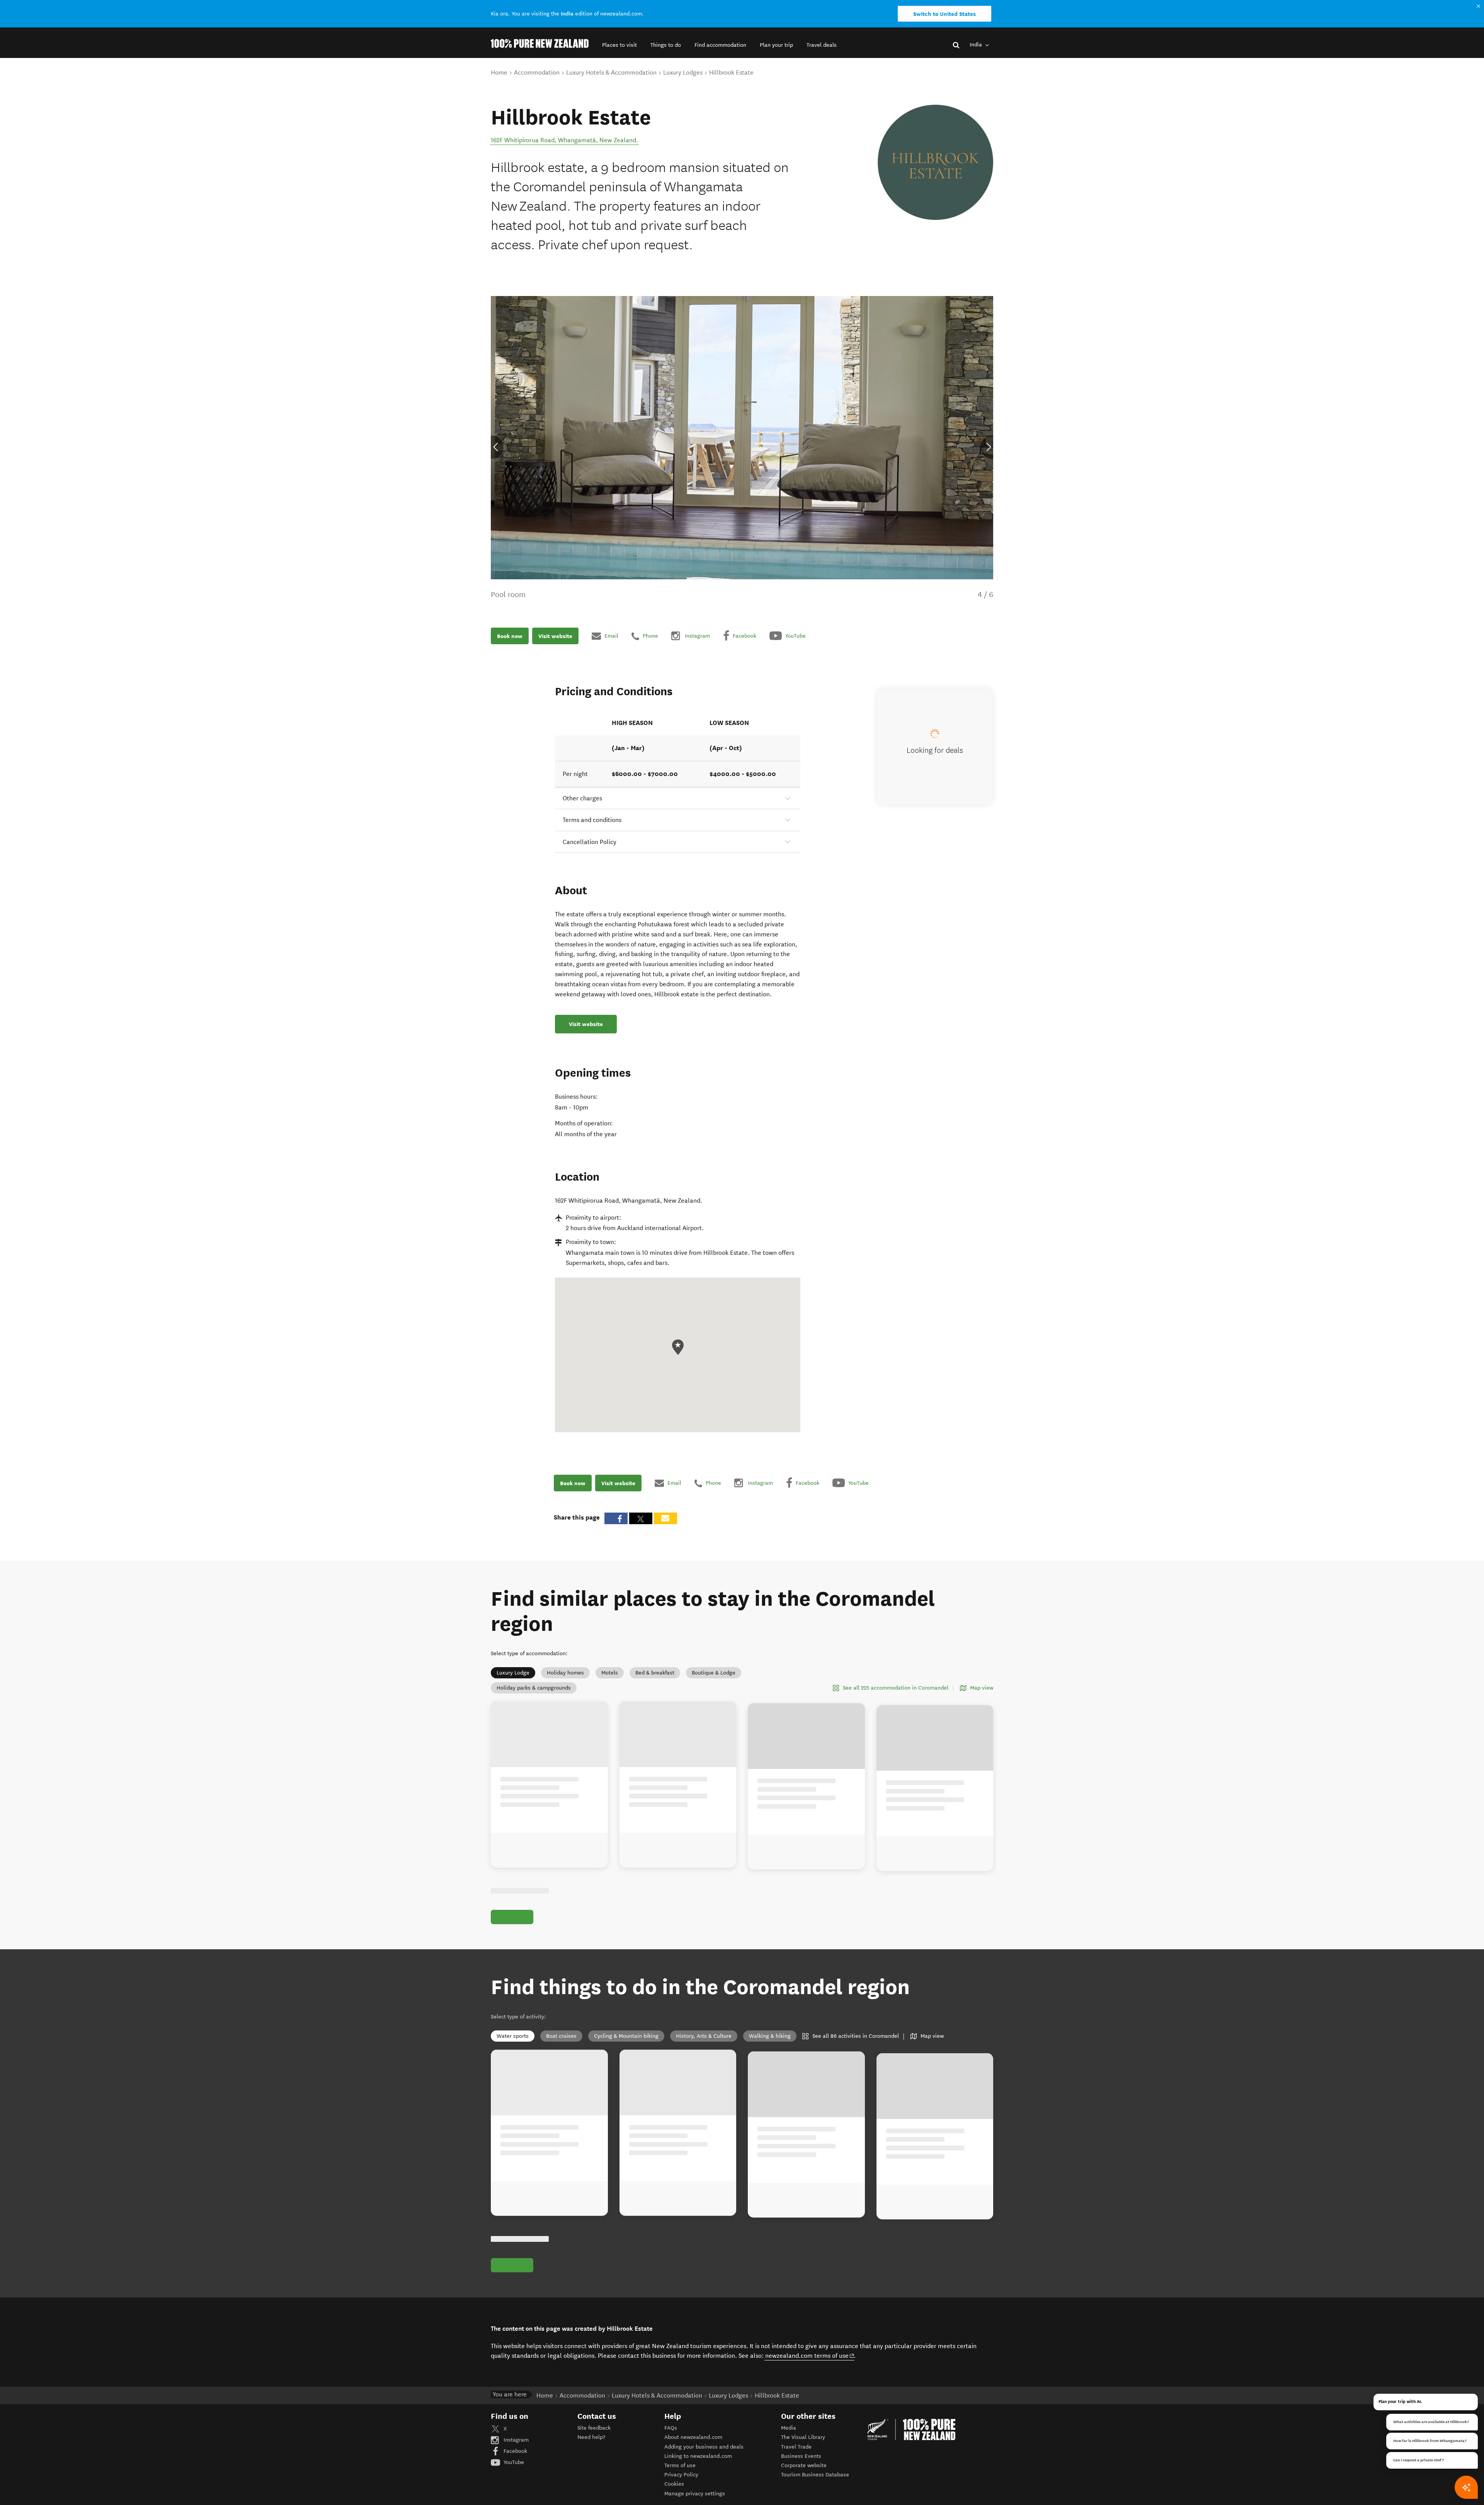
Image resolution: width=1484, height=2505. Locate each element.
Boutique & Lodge (714, 1684)
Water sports (513, 2212)
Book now (510, 647)
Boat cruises (561, 2212)
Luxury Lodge (513, 1684)
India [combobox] (977, 45)
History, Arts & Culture (704, 2212)
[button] (619, 45)
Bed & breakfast (655, 1684)
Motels (610, 1684)
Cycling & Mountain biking (626, 2212)
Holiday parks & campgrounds (534, 1699)
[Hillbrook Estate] (935, 163)
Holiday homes (565, 1684)
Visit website (555, 647)
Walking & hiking (770, 2212)
